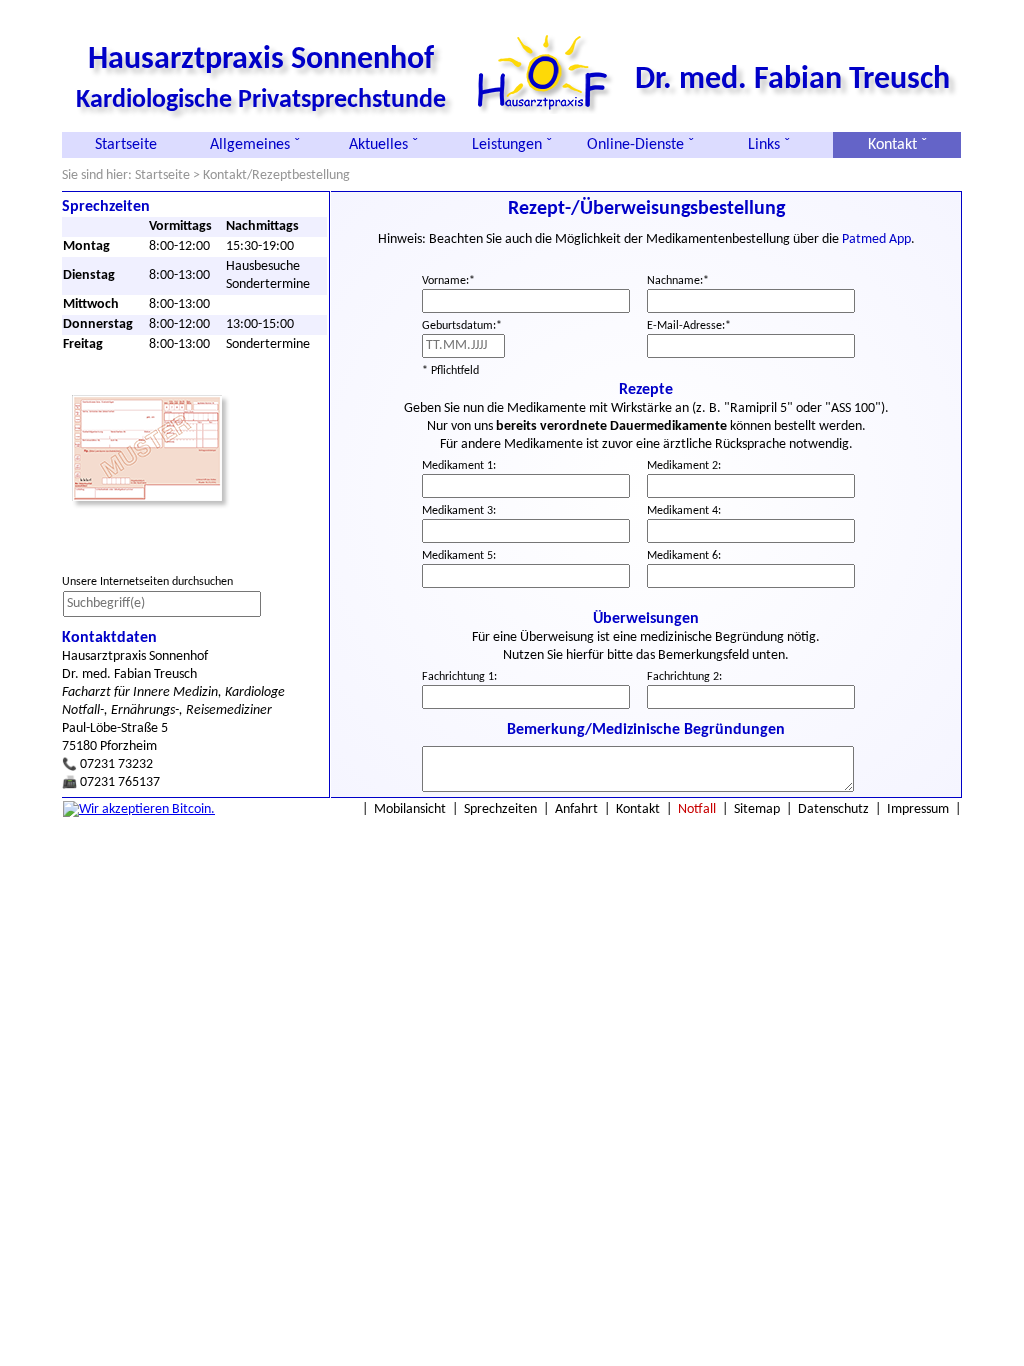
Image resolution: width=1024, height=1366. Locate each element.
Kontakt (638, 809)
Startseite (126, 145)
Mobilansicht (410, 809)
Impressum (918, 809)
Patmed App (876, 239)
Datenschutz (833, 809)
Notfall (697, 809)
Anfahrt (576, 809)
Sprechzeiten (500, 809)
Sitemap (757, 809)
